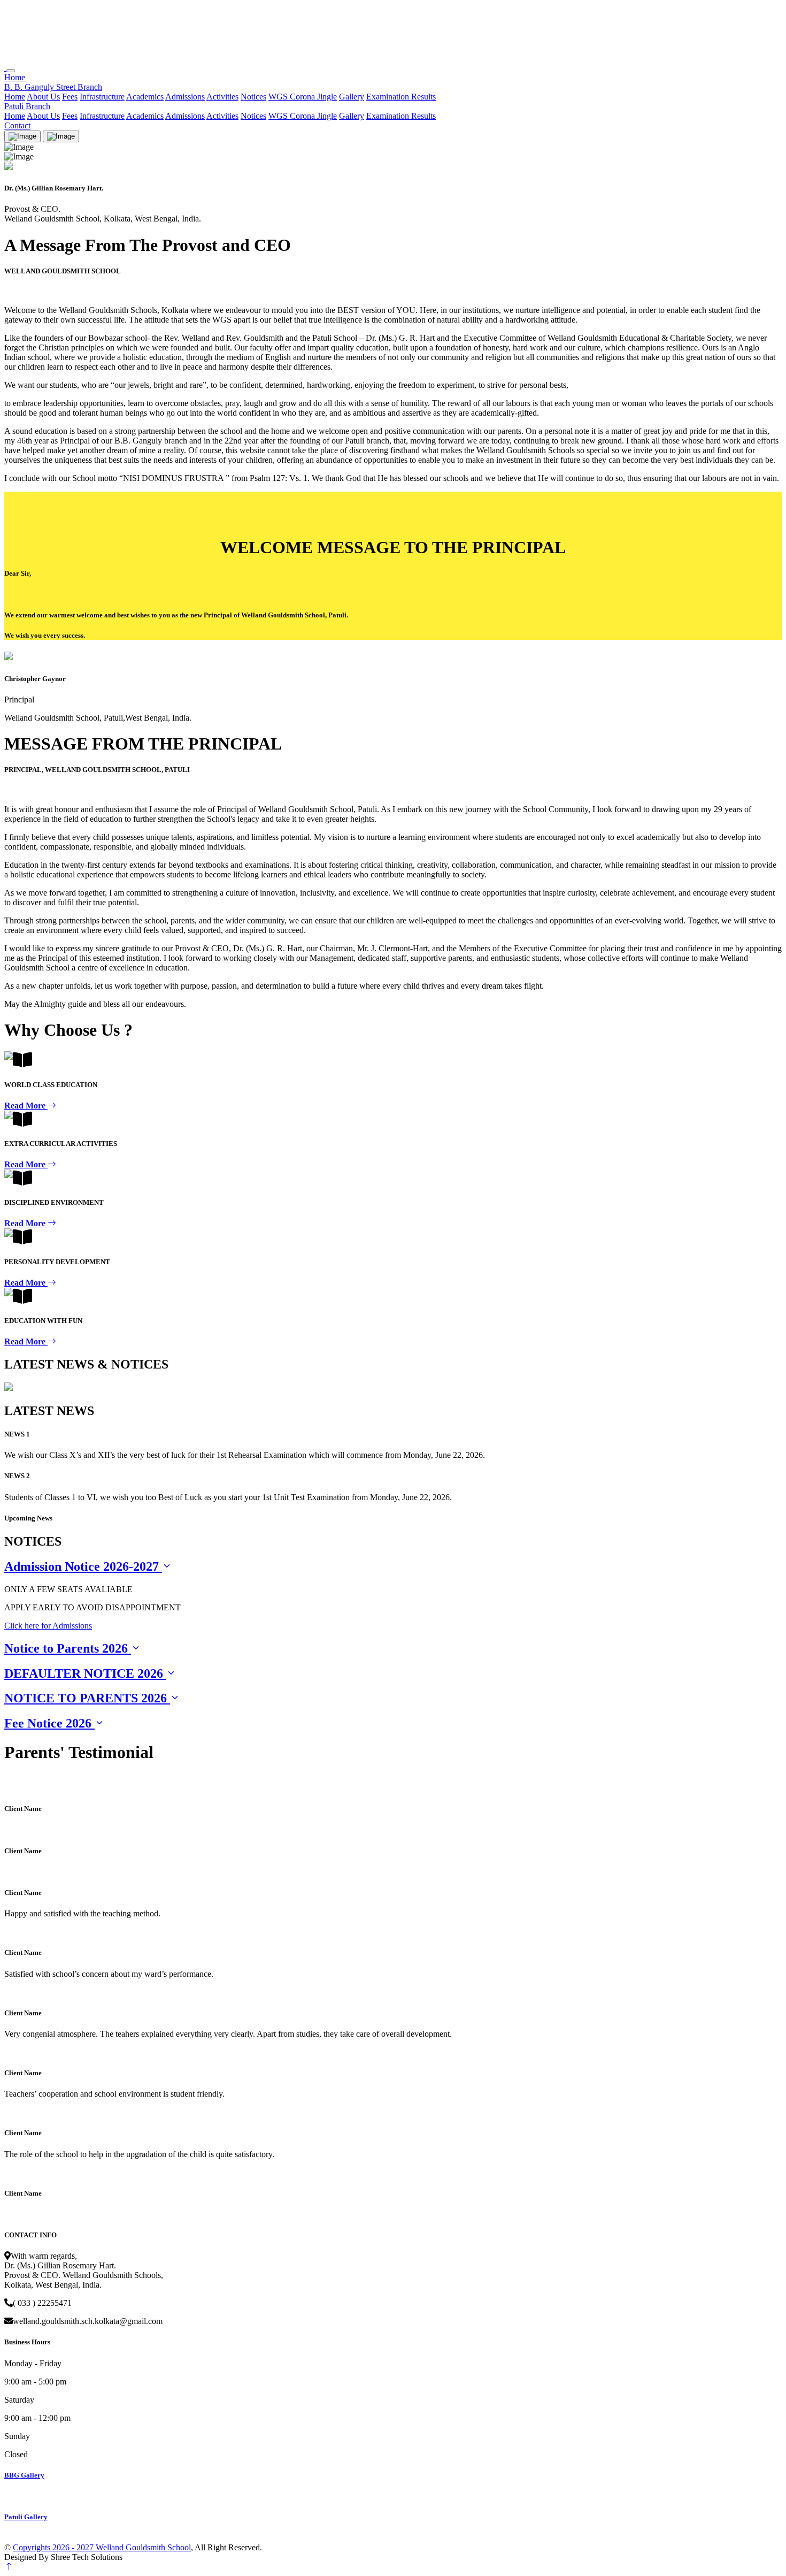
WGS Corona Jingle (303, 97)
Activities (222, 97)
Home (15, 77)
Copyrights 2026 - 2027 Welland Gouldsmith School (102, 2547)
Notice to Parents (66, 1648)
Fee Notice (48, 1723)
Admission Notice (82, 1566)
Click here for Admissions (48, 1626)
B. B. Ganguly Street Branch (53, 87)
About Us (43, 97)
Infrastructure (102, 97)
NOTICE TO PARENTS (86, 1698)
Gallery (352, 97)
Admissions (185, 97)
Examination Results (401, 97)
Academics (145, 97)
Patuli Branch (27, 106)
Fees (70, 97)
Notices (253, 97)
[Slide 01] (61, 136)
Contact (17, 125)
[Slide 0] (22, 136)
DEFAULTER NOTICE (84, 1673)
